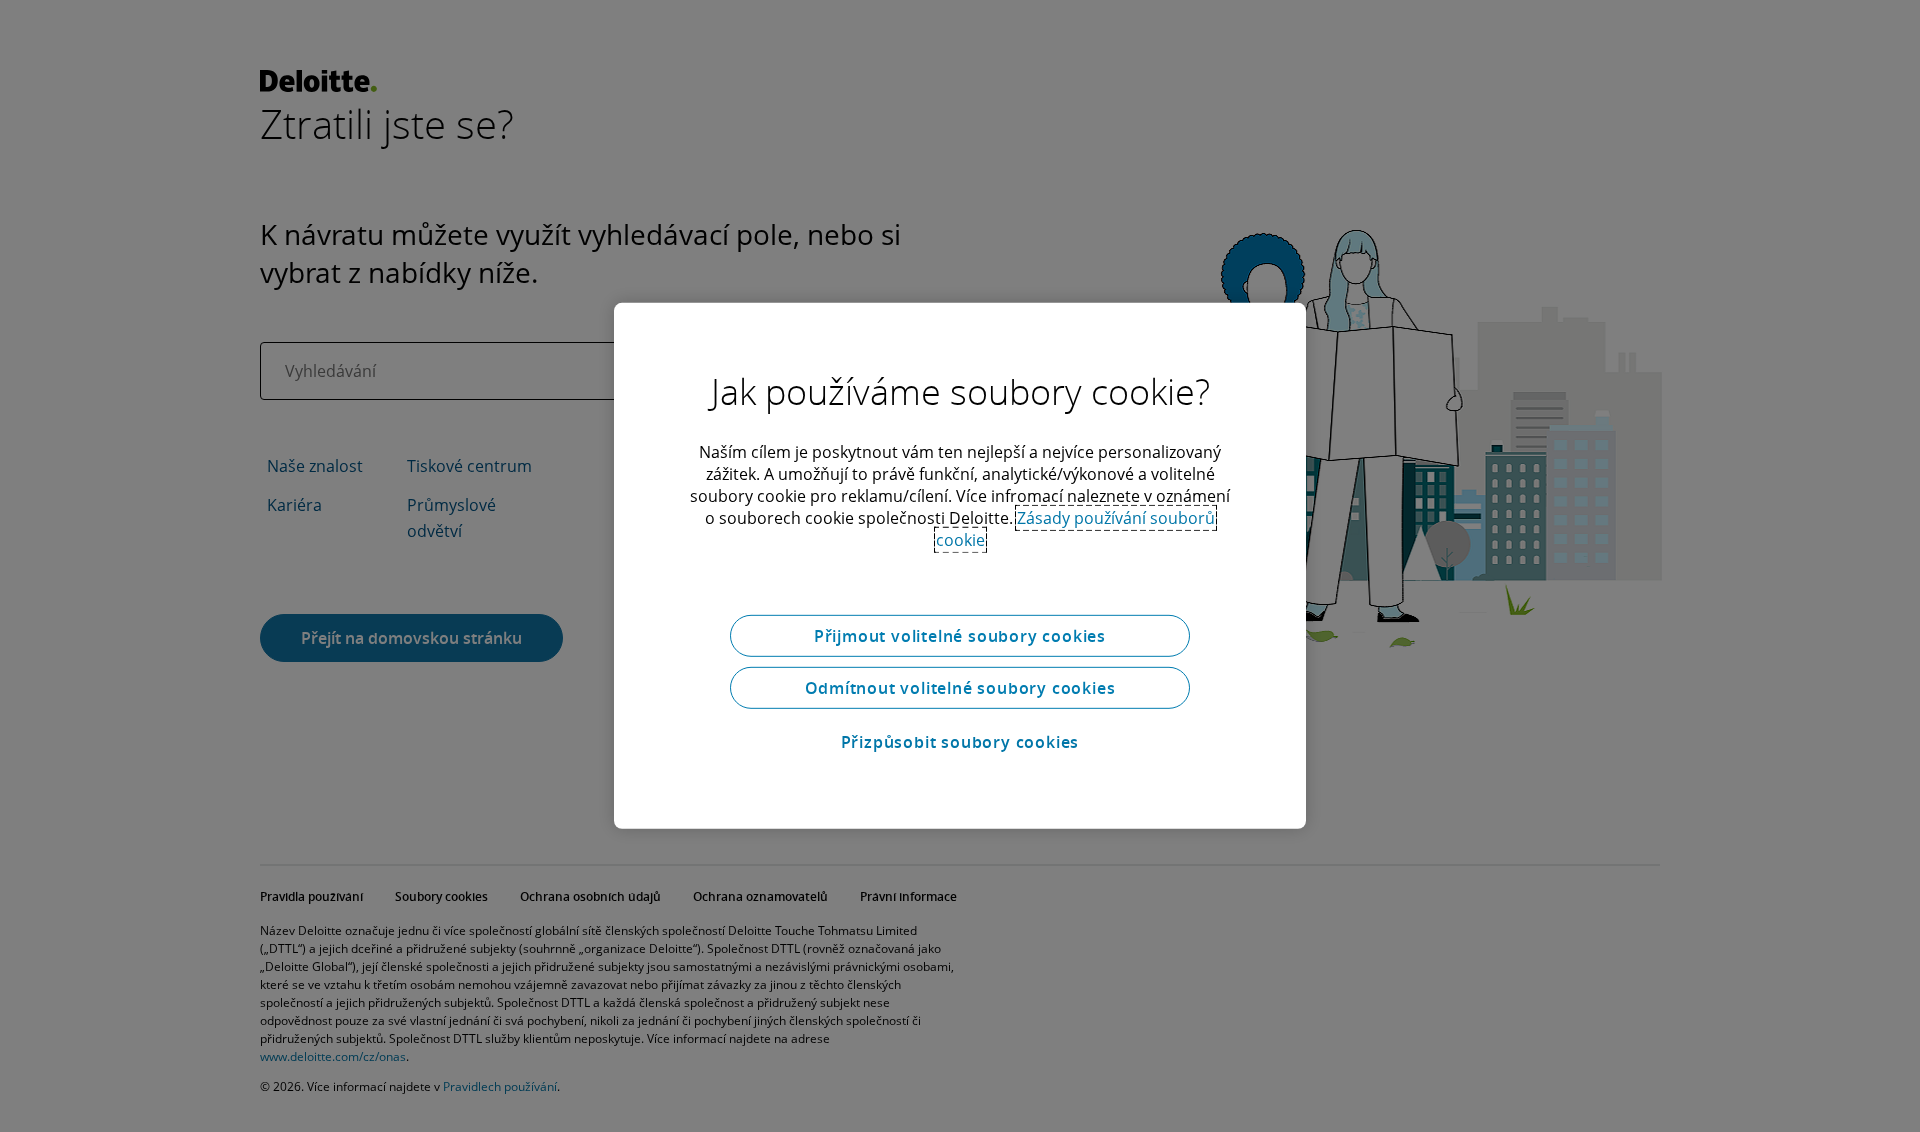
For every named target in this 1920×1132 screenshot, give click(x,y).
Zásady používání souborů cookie (1076, 529)
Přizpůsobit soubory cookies (960, 742)
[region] (960, 566)
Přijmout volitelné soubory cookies (960, 636)
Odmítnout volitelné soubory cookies (960, 688)
